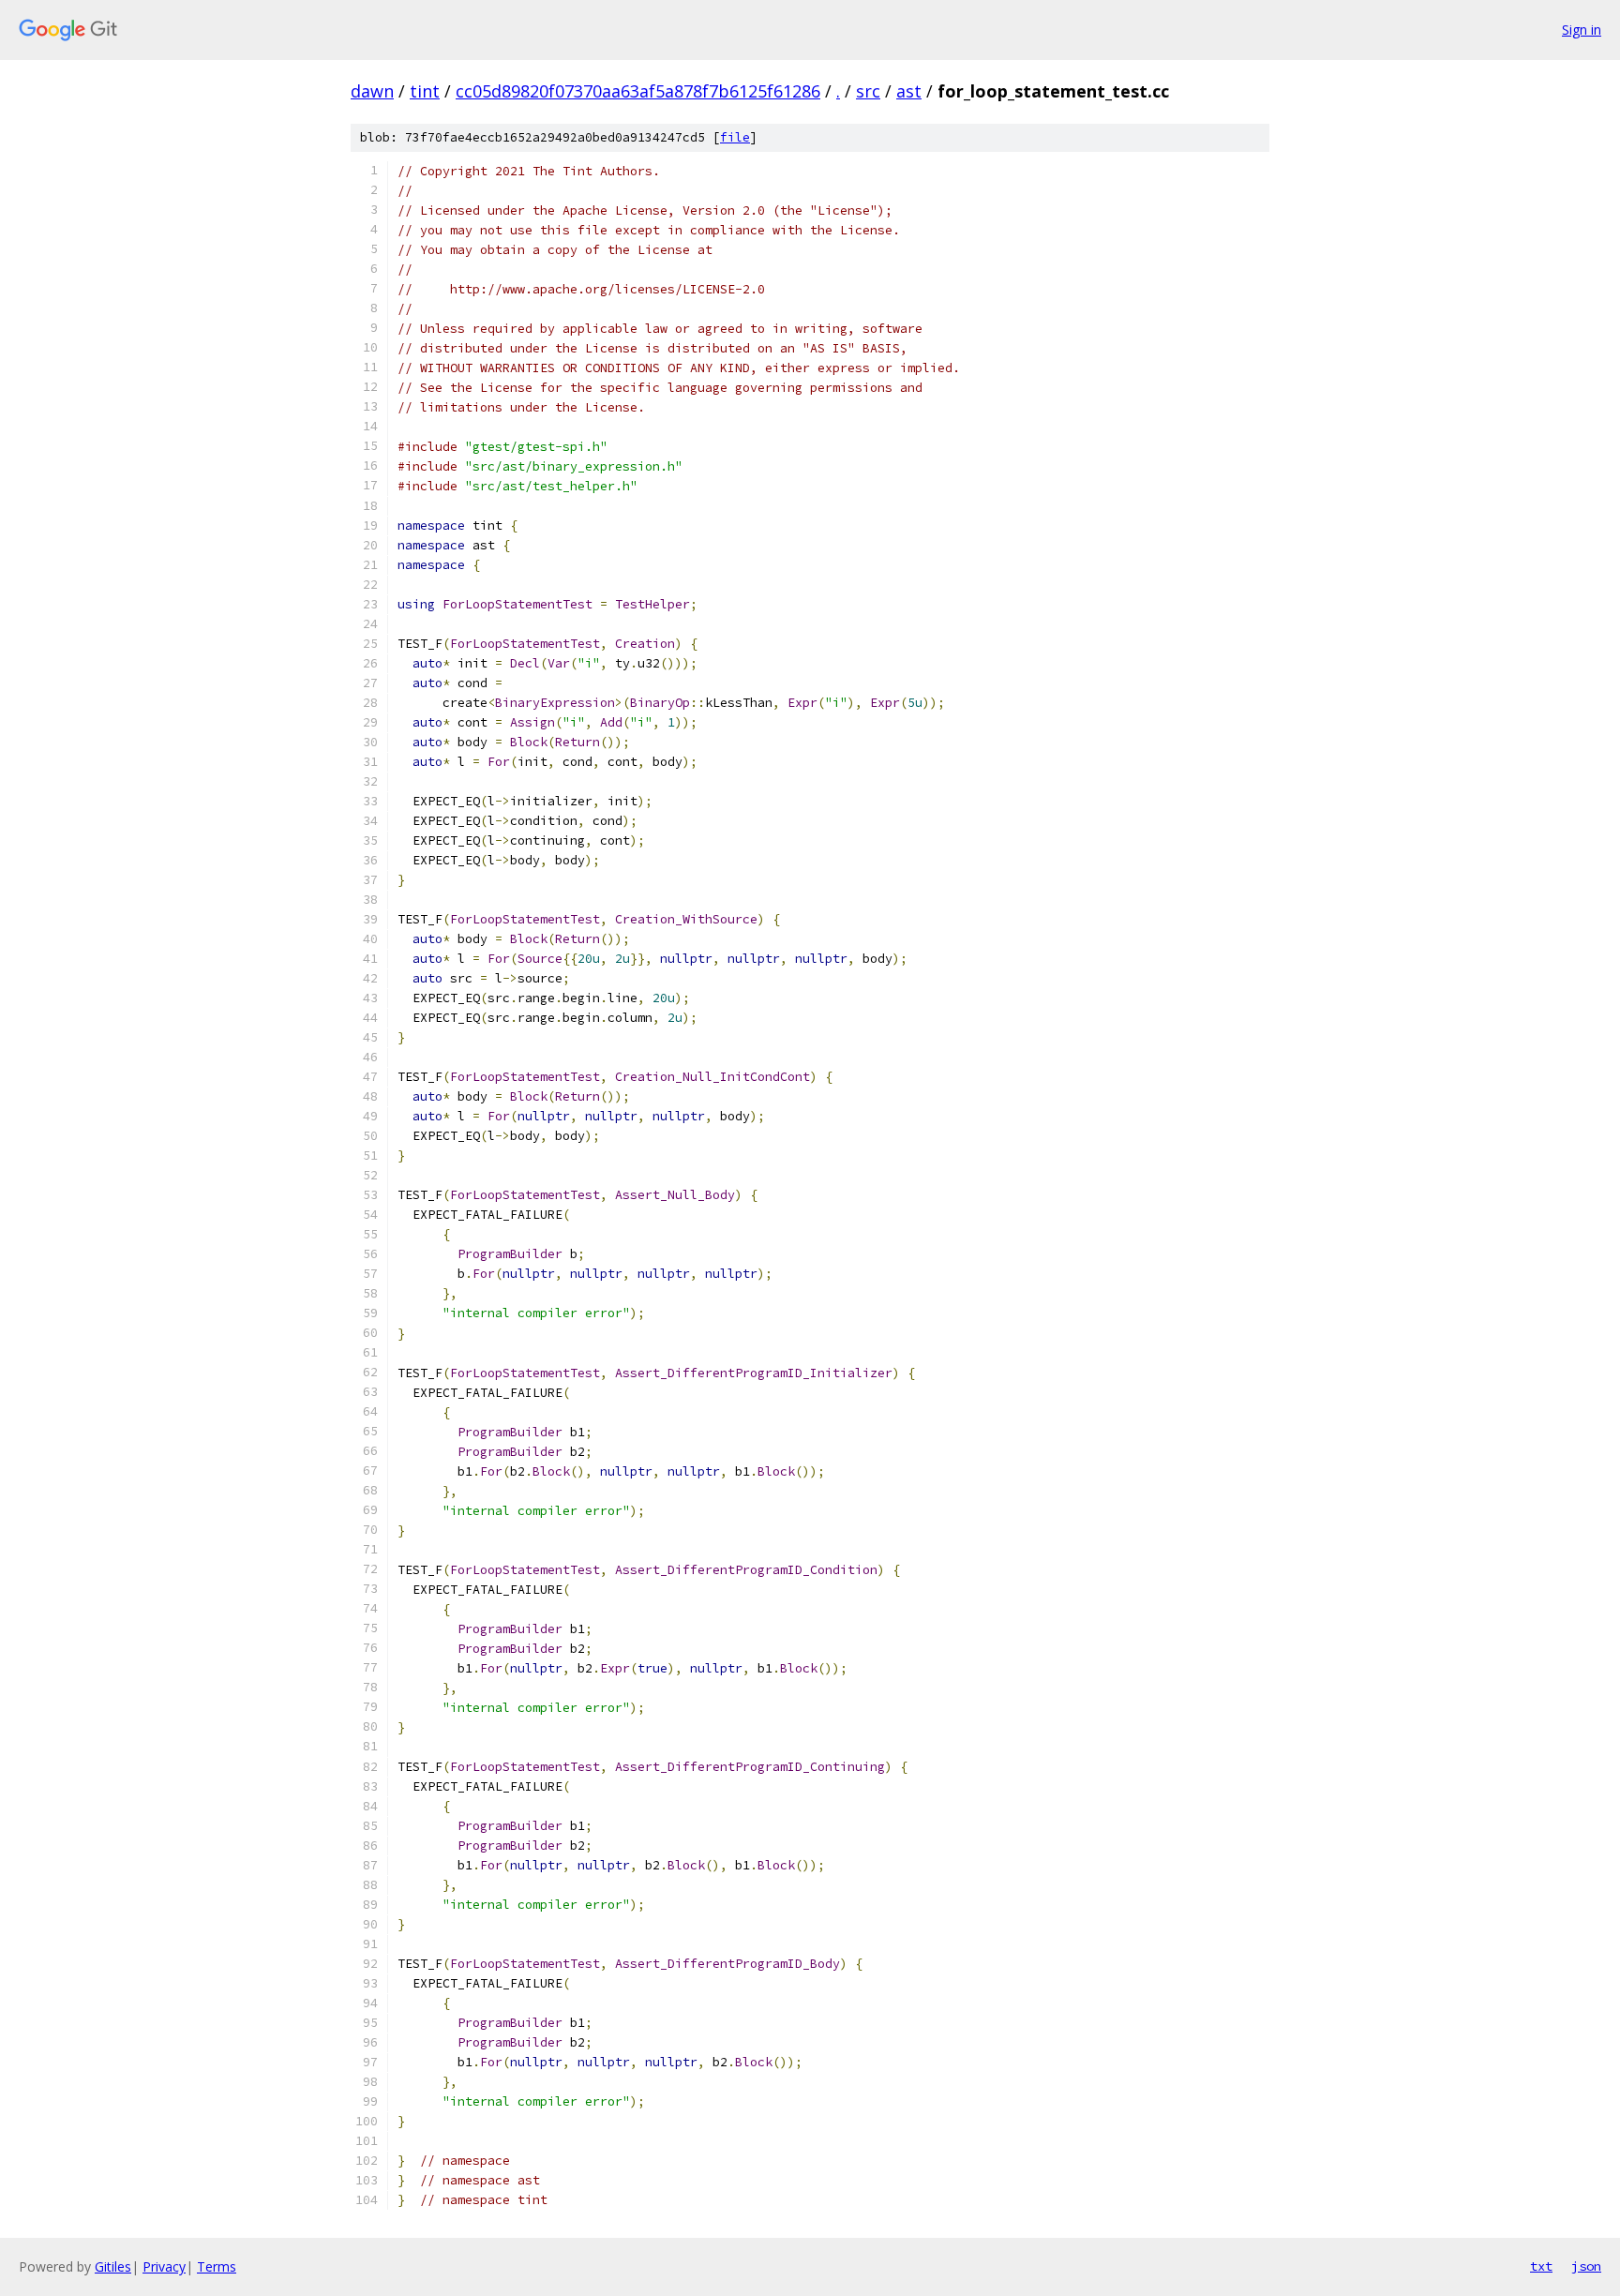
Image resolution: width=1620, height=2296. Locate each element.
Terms (217, 2266)
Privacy (164, 2266)
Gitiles (113, 2266)
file (735, 137)
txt (1541, 2266)
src (868, 91)
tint (425, 91)
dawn (372, 91)
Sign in (1582, 30)
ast (909, 91)
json (1586, 2266)
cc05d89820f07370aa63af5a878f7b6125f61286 (638, 91)
